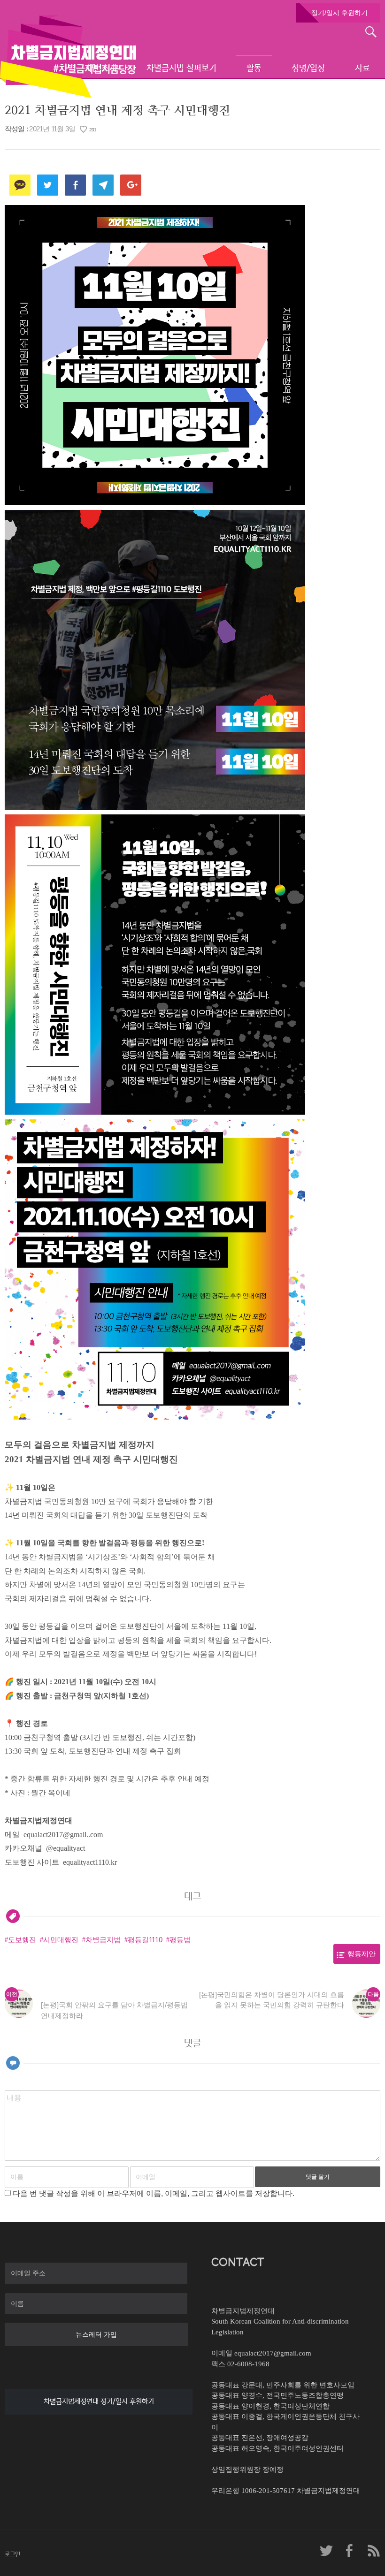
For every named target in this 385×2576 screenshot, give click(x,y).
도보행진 (22, 1940)
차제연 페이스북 (350, 2551)
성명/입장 (308, 68)
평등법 (180, 1940)
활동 (254, 68)
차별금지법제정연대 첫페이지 (68, 56)
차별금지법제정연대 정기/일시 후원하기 (99, 2401)
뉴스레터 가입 (96, 2334)
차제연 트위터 (326, 2551)
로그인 (12, 2554)
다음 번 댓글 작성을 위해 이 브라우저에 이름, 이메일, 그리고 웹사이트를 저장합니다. (154, 2193)
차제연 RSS (373, 2551)
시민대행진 (61, 1940)
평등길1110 (145, 1940)
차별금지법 (103, 1940)
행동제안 (362, 1954)
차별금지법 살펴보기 (181, 68)
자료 (362, 68)
